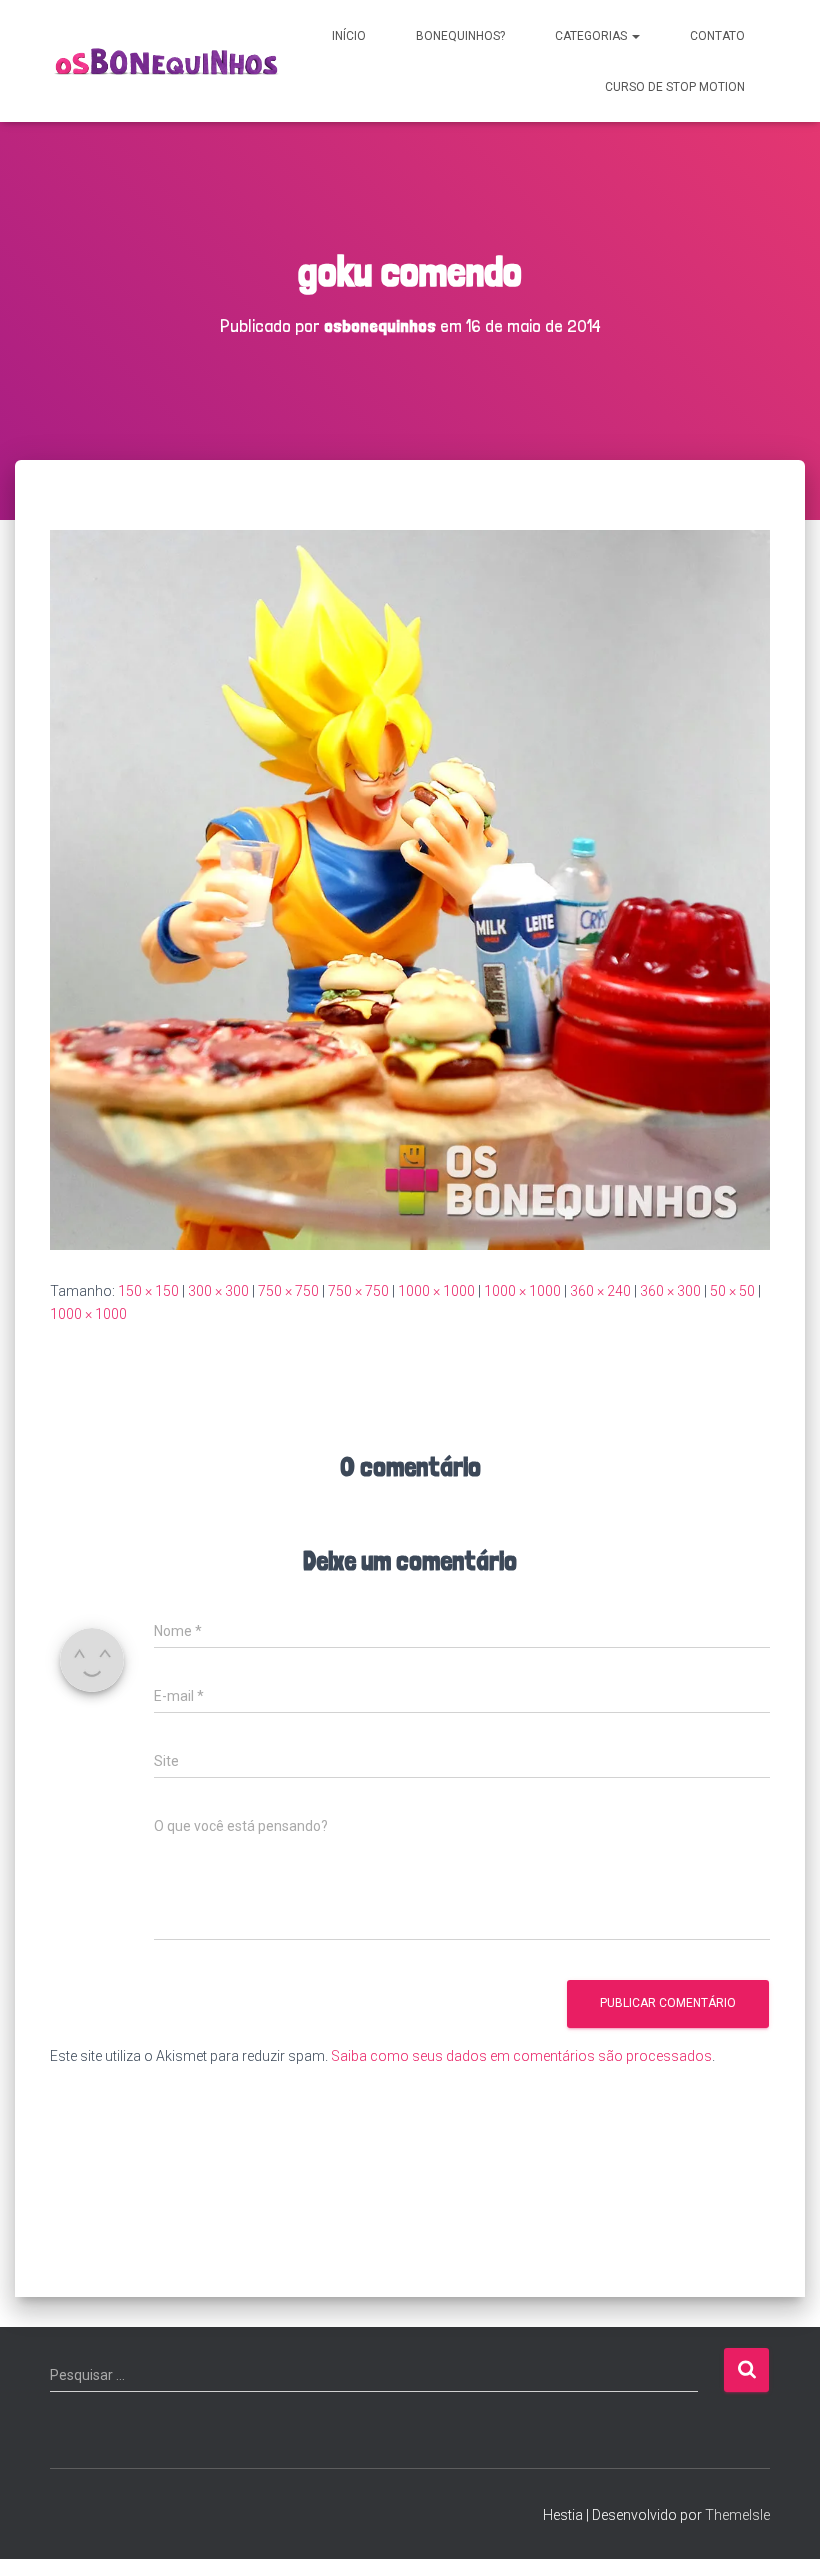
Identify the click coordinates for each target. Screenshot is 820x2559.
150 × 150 (148, 1291)
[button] (635, 36)
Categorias (592, 36)
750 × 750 (288, 1291)
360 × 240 (600, 1291)
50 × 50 (732, 1291)
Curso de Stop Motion (675, 87)
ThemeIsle (737, 2515)
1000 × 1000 (436, 1291)
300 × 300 (218, 1291)
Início (349, 36)
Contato (717, 36)
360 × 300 (670, 1291)
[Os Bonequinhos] (167, 61)
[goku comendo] (410, 889)
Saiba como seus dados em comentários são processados (521, 2056)
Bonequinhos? (460, 36)
